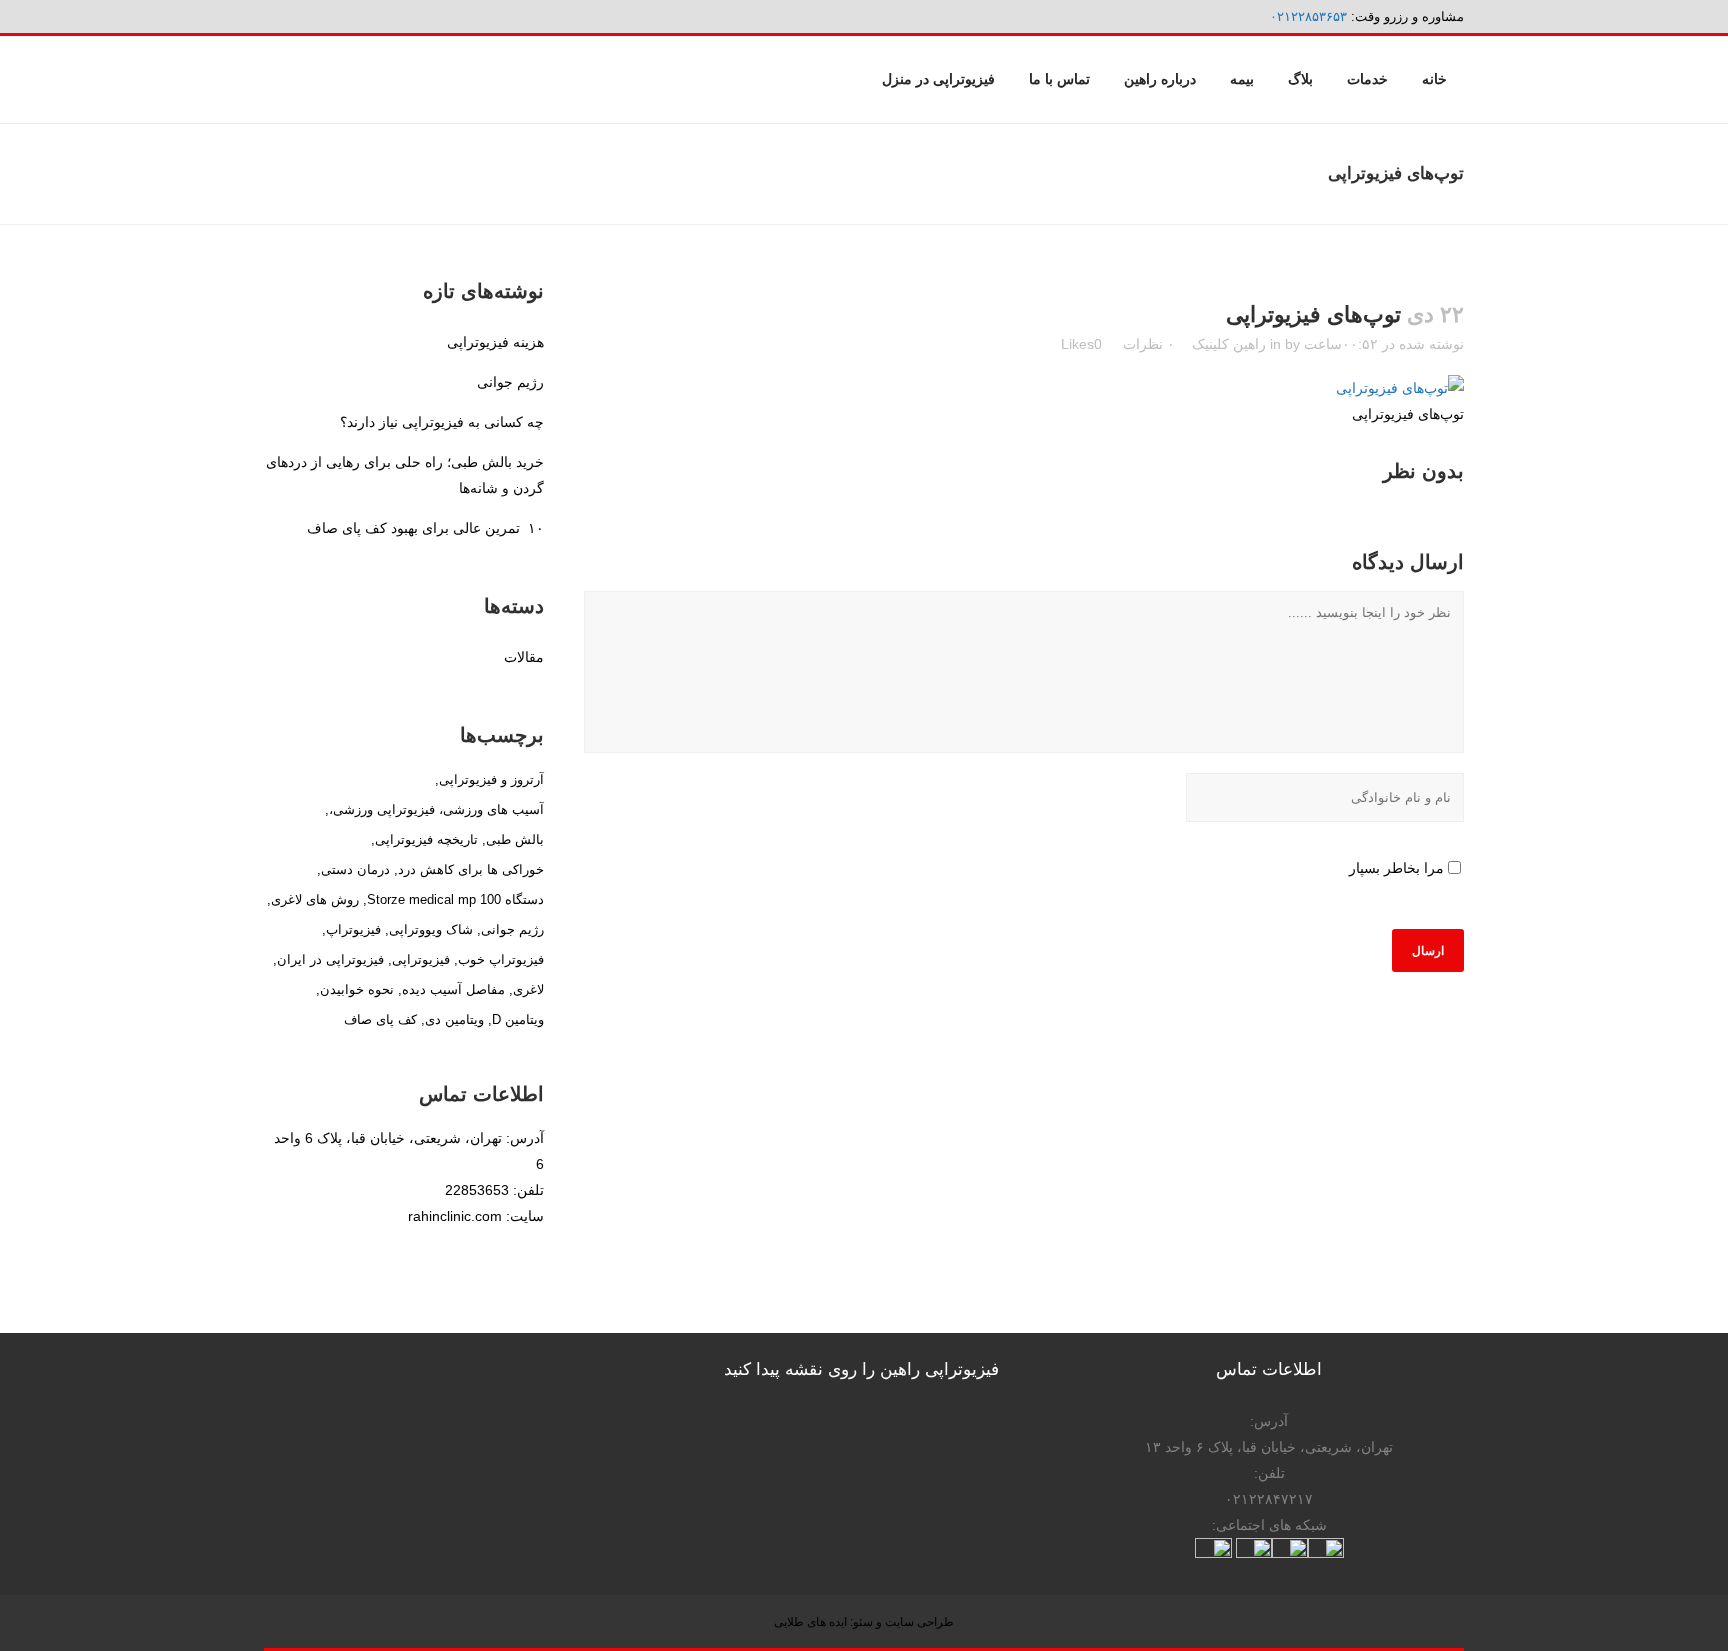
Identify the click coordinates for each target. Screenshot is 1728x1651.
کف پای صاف (380, 1019)
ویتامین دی (454, 1019)
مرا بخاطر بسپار (1396, 868)
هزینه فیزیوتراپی (495, 342)
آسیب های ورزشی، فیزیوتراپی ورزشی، (436, 809)
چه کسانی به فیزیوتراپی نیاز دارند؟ (442, 422)
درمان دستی (355, 869)
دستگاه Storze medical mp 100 (455, 899)
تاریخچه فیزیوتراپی (426, 839)
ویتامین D (518, 1019)
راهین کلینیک (1229, 344)
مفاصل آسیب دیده (453, 989)
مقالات (524, 657)
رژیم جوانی (510, 382)
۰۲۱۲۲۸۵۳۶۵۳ (1308, 16)
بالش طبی (515, 839)
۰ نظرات (1149, 344)
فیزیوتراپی (421, 959)
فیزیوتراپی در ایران (330, 959)
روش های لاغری (315, 899)
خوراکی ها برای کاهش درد (471, 869)
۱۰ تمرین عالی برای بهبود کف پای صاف (425, 528)
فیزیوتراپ (353, 929)
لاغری (528, 989)
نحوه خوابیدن (357, 989)
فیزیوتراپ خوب (501, 959)
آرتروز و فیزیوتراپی (491, 779)
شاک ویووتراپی (431, 929)
